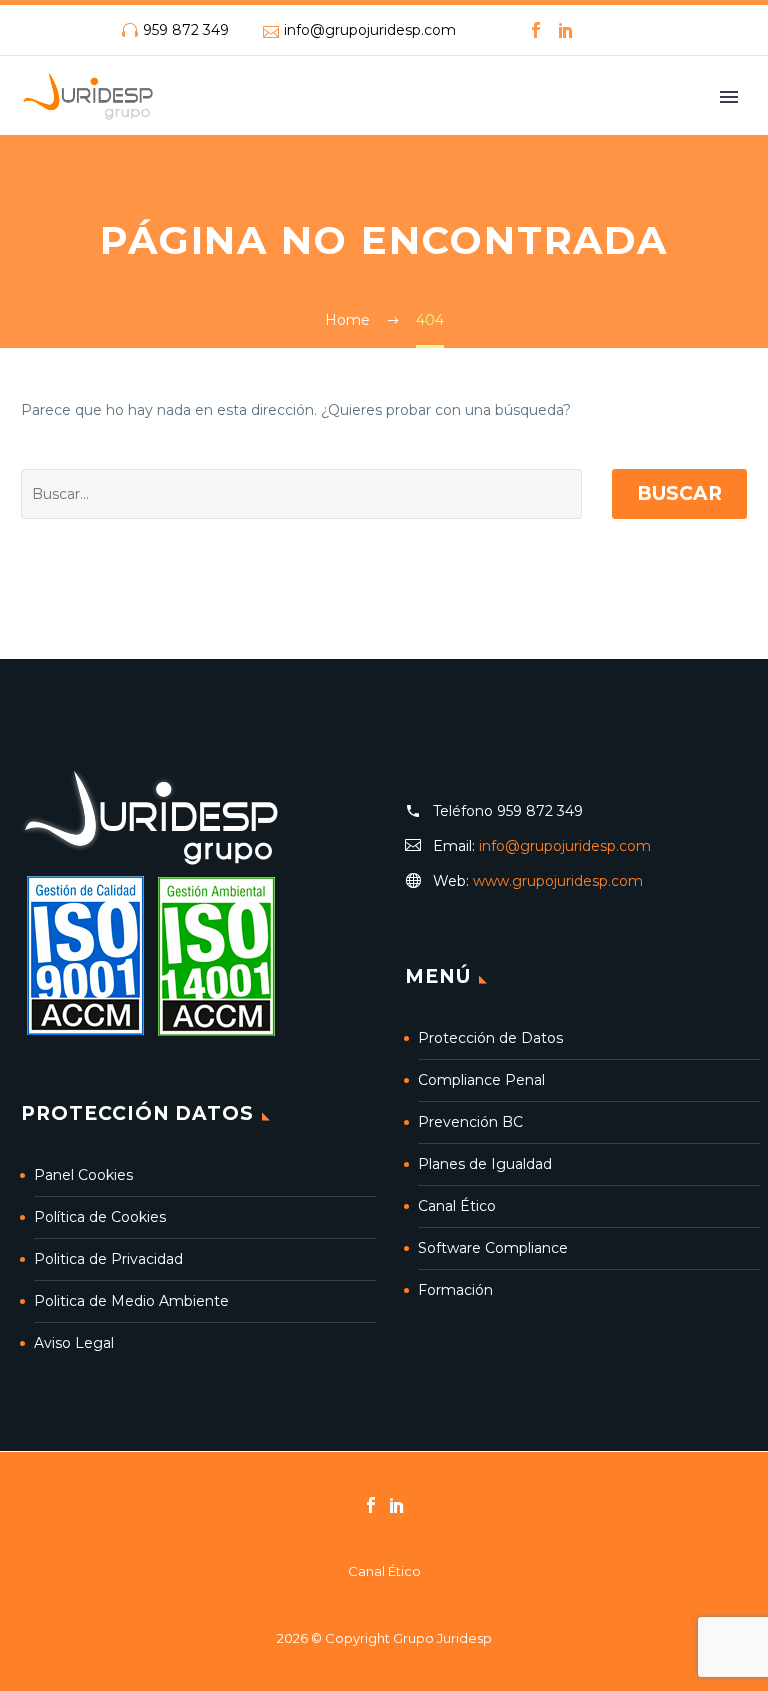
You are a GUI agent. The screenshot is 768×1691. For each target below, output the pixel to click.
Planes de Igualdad (485, 1164)
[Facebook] (536, 30)
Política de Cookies (100, 1217)
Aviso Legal (74, 1343)
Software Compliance (493, 1248)
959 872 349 (186, 30)
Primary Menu (729, 97)
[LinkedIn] (566, 30)
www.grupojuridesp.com (558, 881)
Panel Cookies (83, 1175)
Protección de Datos (490, 1038)
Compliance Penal (481, 1080)
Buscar (679, 493)
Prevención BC (470, 1122)
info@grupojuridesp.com (370, 30)
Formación (455, 1290)
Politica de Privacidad (108, 1259)
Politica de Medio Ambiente (131, 1301)
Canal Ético (457, 1206)
